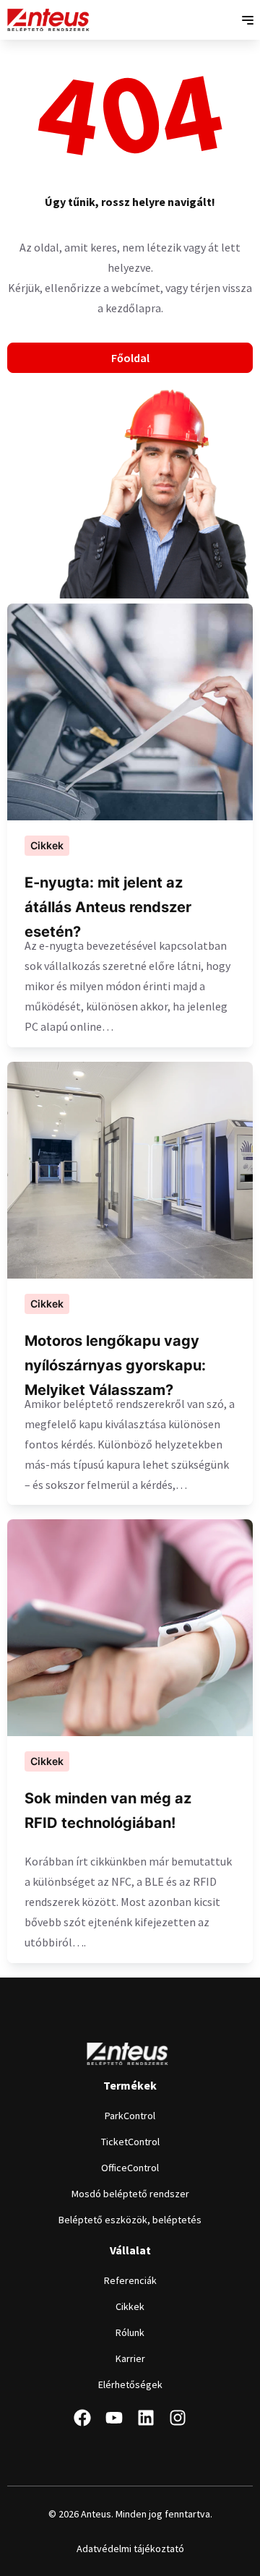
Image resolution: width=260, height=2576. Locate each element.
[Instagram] (178, 2418)
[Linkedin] (146, 2418)
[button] (247, 20)
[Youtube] (114, 2418)
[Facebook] (82, 2418)
